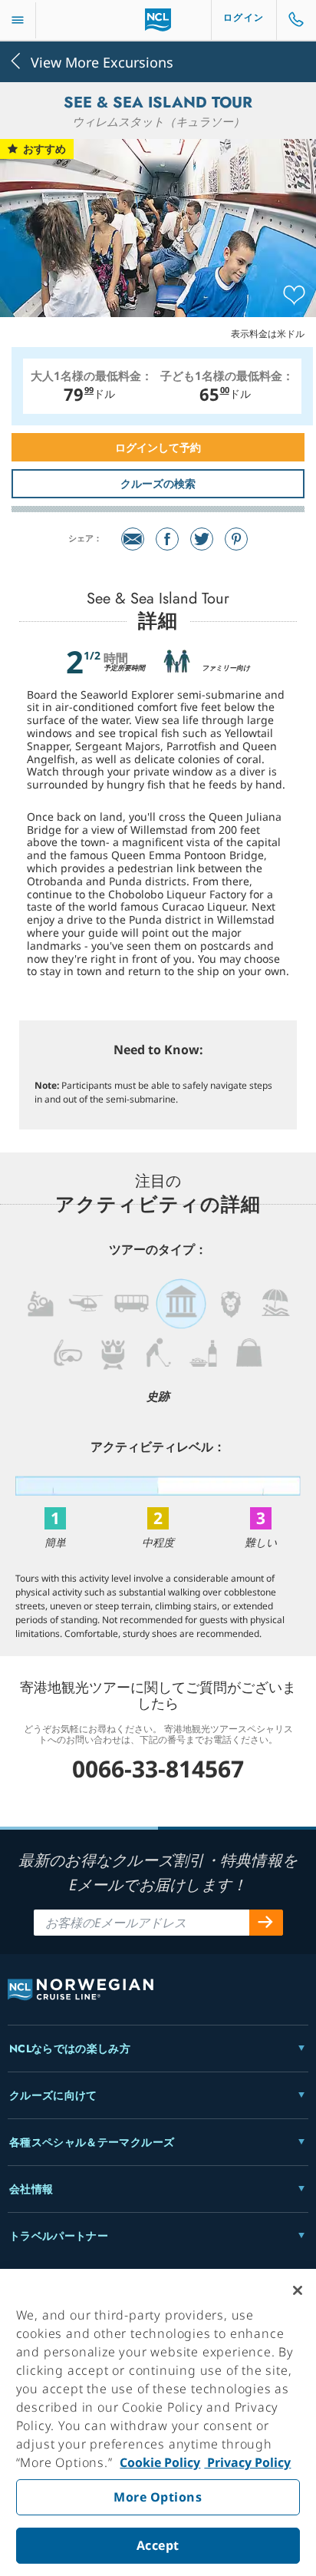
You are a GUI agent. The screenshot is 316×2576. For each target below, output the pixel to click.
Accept (158, 2545)
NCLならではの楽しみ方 (70, 2049)
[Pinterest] (236, 539)
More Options (158, 2497)
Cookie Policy (160, 2462)
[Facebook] (167, 539)
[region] (158, 2422)
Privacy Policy (247, 2462)
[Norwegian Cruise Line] (158, 20)
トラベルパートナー (59, 2236)
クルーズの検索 (158, 483)
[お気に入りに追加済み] (294, 296)
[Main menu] (18, 20)
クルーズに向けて (53, 2095)
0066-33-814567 (158, 1769)
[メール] (133, 539)
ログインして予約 (158, 447)
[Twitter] (202, 539)
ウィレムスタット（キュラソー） (158, 121)
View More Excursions (102, 61)
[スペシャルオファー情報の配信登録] (266, 1923)
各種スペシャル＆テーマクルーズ (92, 2142)
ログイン (244, 18)
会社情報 (31, 2189)
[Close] (298, 2290)
